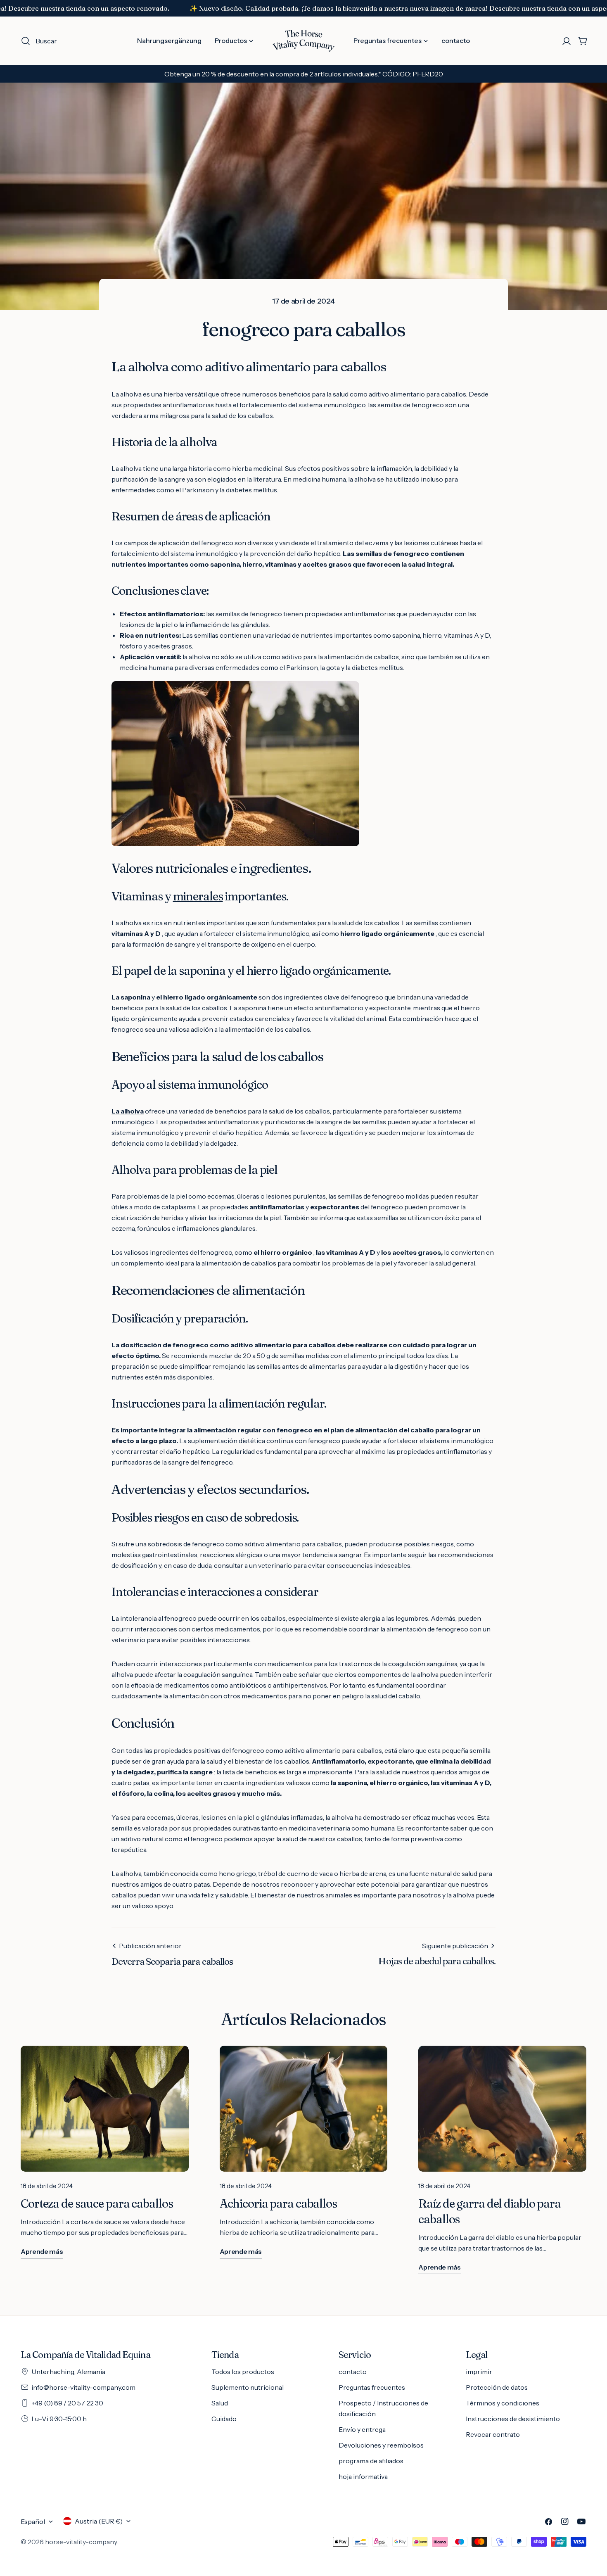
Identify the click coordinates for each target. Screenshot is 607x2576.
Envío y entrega (362, 2429)
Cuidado (224, 2419)
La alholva (128, 1111)
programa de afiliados (371, 2461)
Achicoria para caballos (278, 2203)
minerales (198, 896)
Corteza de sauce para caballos (97, 2203)
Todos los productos (243, 2372)
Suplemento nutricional (248, 2387)
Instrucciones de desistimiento (513, 2419)
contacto (353, 2372)
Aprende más (42, 2251)
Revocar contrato (493, 2434)
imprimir (479, 2372)
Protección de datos (497, 2387)
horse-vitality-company (81, 2542)
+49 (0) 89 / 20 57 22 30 (67, 2403)
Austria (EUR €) (99, 2521)
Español (33, 2521)
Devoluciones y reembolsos (381, 2445)
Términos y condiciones (503, 2403)
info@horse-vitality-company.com (83, 2387)
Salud (220, 2403)
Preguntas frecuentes (372, 2387)
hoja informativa (363, 2476)
